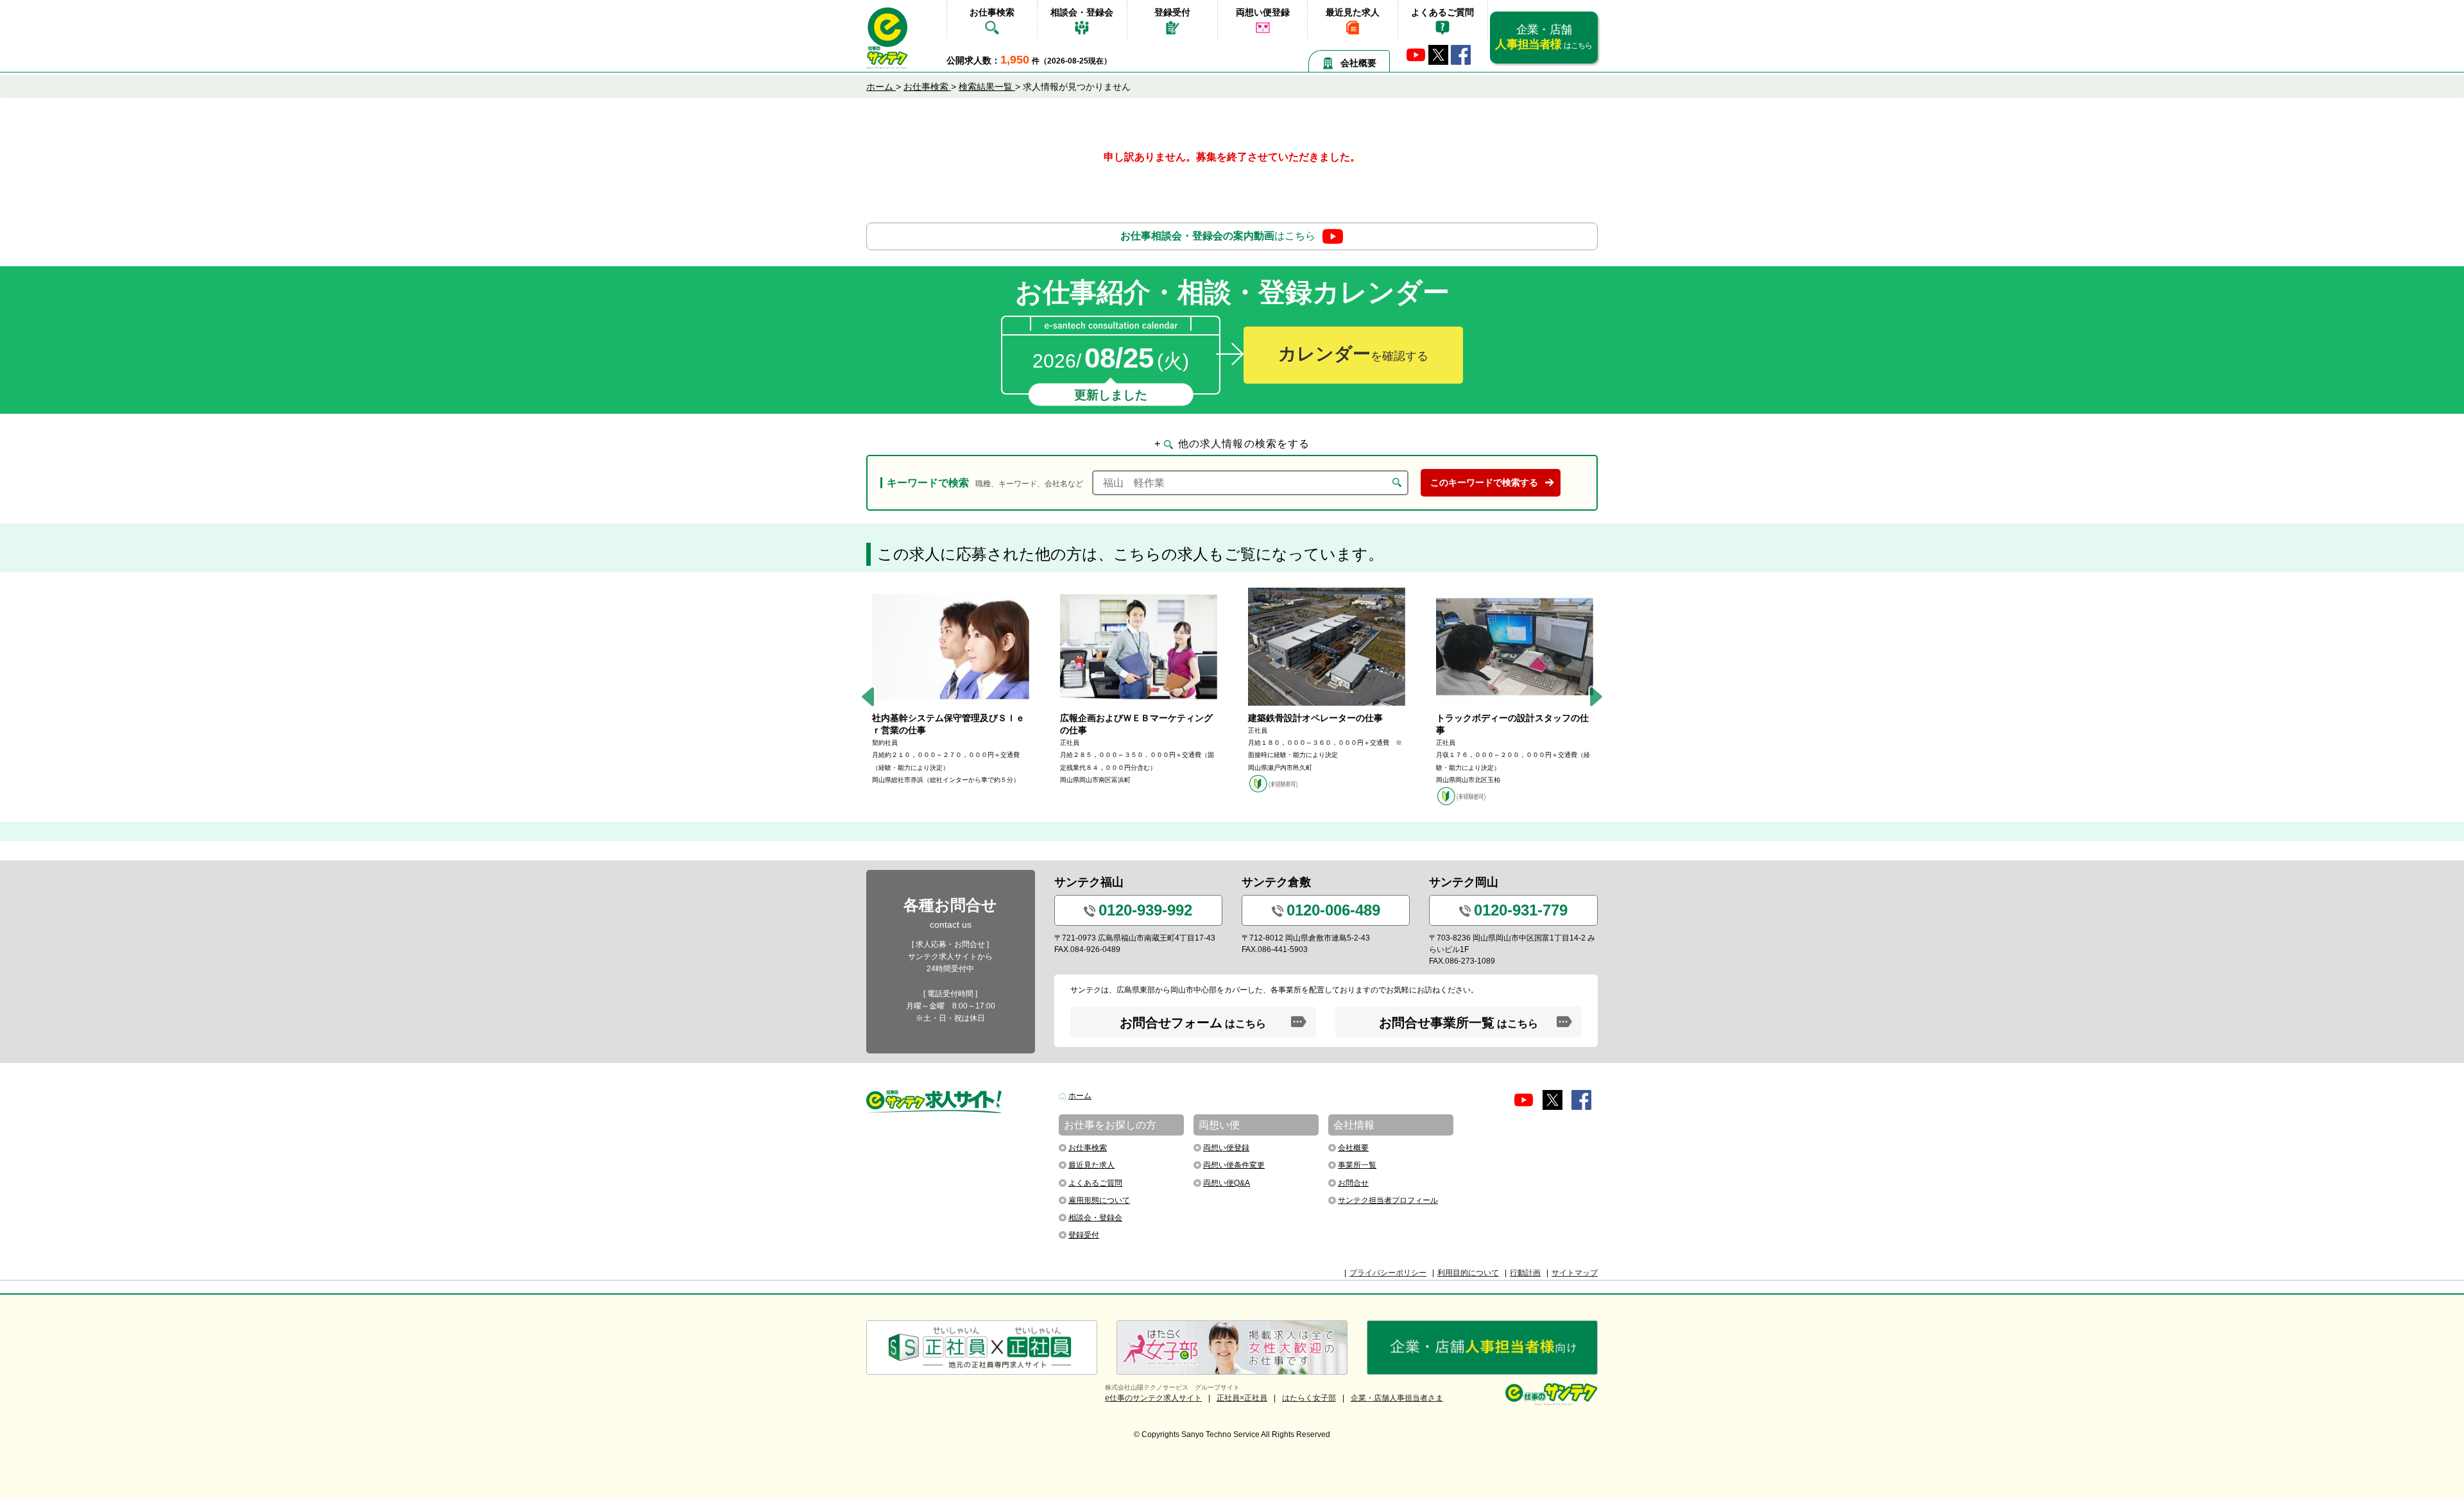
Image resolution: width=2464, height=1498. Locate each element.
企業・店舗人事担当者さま (1397, 1398)
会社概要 (1358, 63)
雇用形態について (1099, 1200)
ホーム (1080, 1096)
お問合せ (1353, 1183)
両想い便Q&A (1227, 1183)
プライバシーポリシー (1388, 1273)
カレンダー (1353, 354)
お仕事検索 (992, 12)
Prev (868, 697)
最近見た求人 (1353, 12)
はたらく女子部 (1309, 1398)
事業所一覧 (1357, 1165)
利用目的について (1468, 1273)
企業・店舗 (1544, 37)
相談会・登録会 (1082, 12)
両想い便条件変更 (1234, 1165)
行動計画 (1525, 1273)
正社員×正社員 (1242, 1398)
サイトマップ (1575, 1273)
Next (1596, 697)
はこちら (1218, 236)
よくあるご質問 (1442, 12)
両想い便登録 (1263, 12)
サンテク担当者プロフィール (1388, 1200)
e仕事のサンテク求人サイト (1153, 1398)
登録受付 (1172, 12)
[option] (951, 687)
